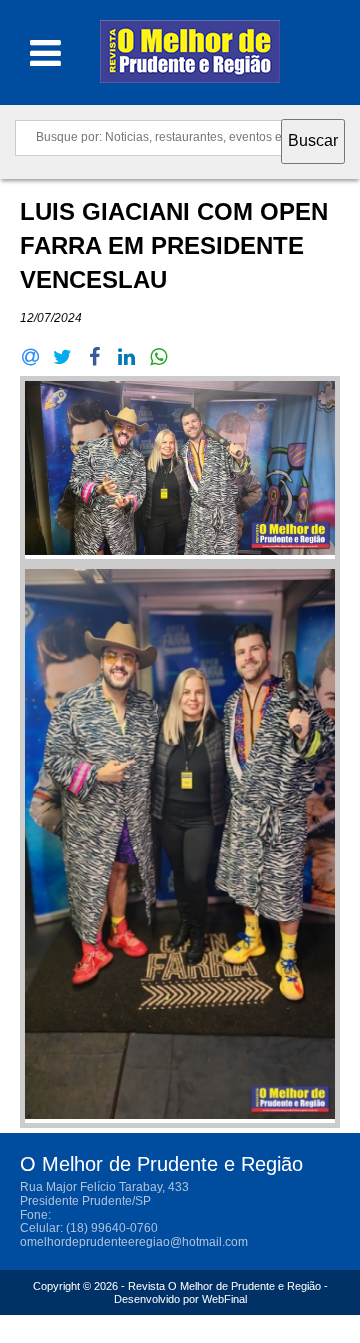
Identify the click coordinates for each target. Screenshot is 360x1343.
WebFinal (224, 1299)
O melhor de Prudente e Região (190, 57)
